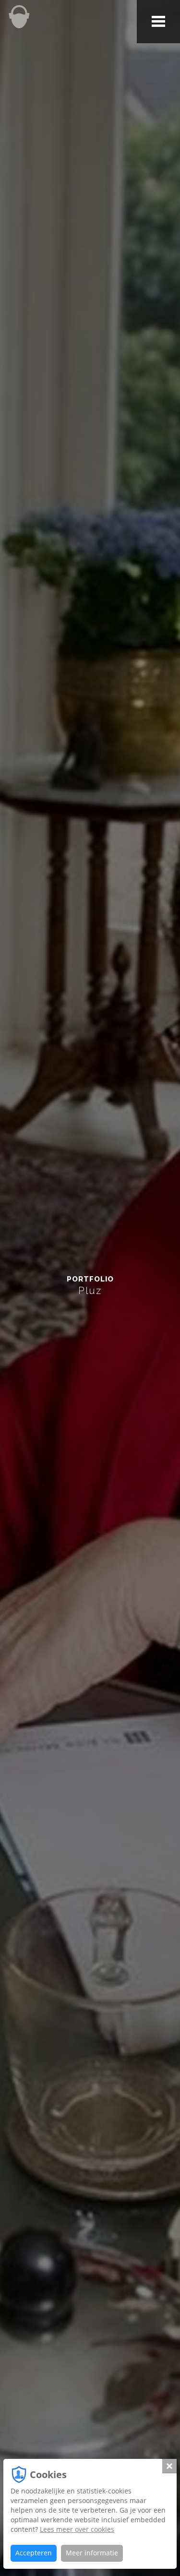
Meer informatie (92, 2553)
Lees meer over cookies (77, 2529)
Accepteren (34, 2553)
